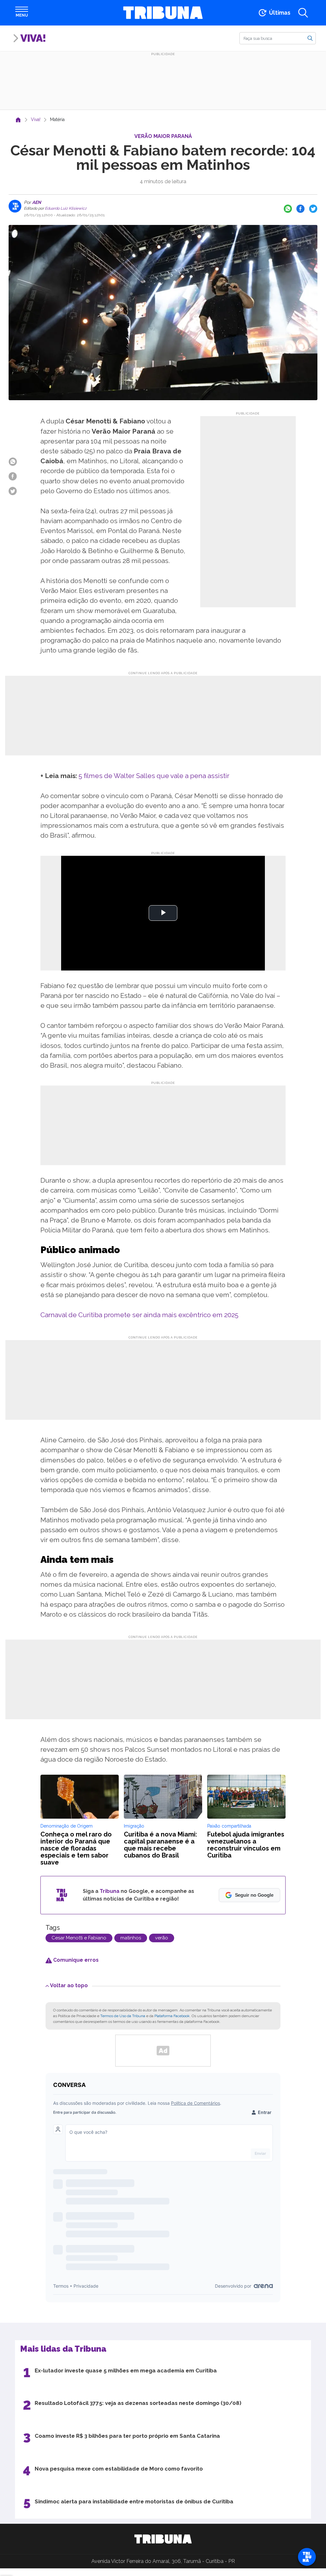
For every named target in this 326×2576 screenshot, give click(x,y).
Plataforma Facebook (172, 2016)
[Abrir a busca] (303, 13)
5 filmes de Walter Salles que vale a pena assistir (154, 776)
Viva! (33, 38)
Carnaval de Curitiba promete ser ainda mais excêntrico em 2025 (139, 1315)
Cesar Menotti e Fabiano (79, 1938)
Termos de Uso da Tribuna (123, 2016)
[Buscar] (310, 38)
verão (162, 1938)
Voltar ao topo (69, 1985)
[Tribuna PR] (163, 2539)
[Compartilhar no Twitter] (313, 209)
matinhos (131, 1938)
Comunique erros (75, 1960)
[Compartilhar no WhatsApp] (288, 209)
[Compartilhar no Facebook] (301, 209)
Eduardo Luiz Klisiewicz (65, 208)
